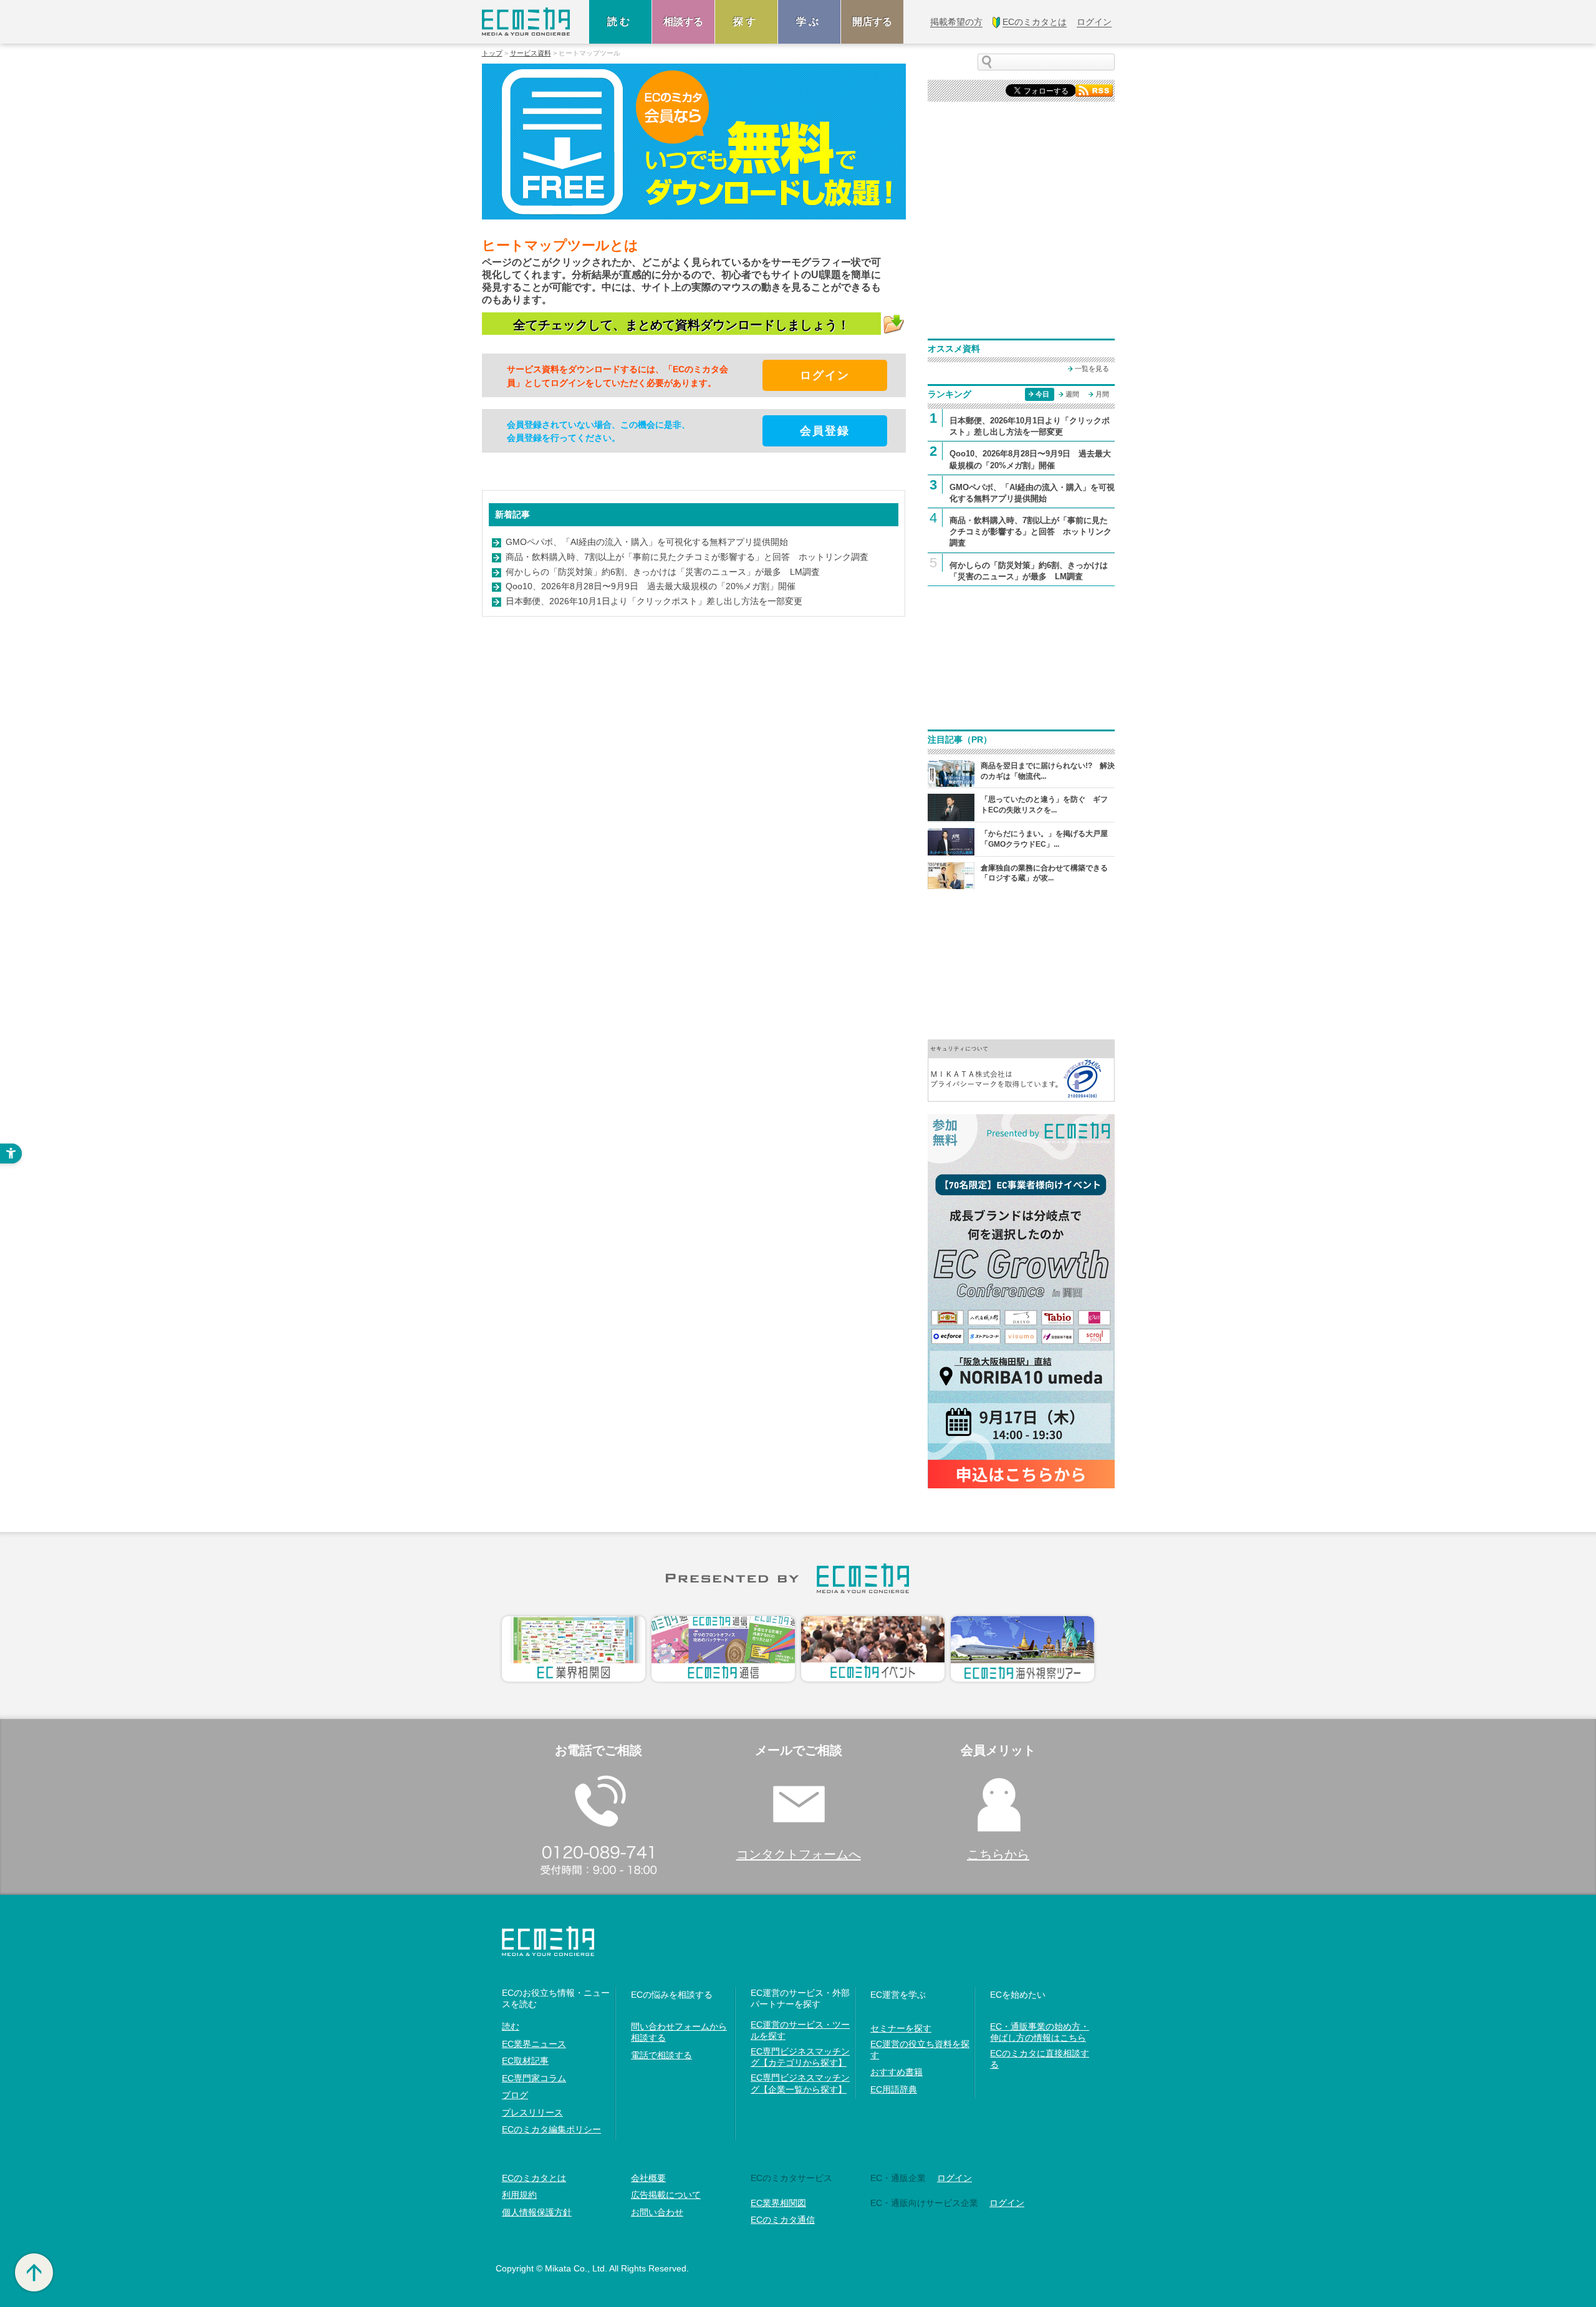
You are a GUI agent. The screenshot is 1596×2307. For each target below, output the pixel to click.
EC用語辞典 (894, 2089)
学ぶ (809, 22)
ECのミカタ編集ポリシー (551, 2129)
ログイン (954, 2178)
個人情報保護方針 (537, 2212)
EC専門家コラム (534, 2078)
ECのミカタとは (534, 2178)
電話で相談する (661, 2055)
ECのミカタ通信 (783, 2220)
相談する (683, 22)
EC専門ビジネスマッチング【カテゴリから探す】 (800, 2057)
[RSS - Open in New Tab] (1094, 89)
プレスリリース (532, 2112)
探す (746, 22)
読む (620, 22)
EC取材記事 (525, 2061)
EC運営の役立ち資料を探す (920, 2049)
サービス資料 (531, 53)
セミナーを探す (901, 2028)
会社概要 (648, 2178)
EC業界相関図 (778, 2203)
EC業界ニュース (534, 2044)
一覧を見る (1092, 368)
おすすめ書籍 (897, 2072)
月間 (1102, 394)
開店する (872, 22)
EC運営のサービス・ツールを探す (800, 2030)
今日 (1042, 394)
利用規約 (519, 2195)
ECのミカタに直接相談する (1040, 2059)
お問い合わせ (657, 2212)
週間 (1072, 394)
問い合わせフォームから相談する (679, 2032)
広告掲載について (666, 2195)
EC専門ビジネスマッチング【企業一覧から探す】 (800, 2083)
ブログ (515, 2095)
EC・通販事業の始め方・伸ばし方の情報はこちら (1040, 2032)
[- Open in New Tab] (1021, 1070)
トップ (492, 53)
